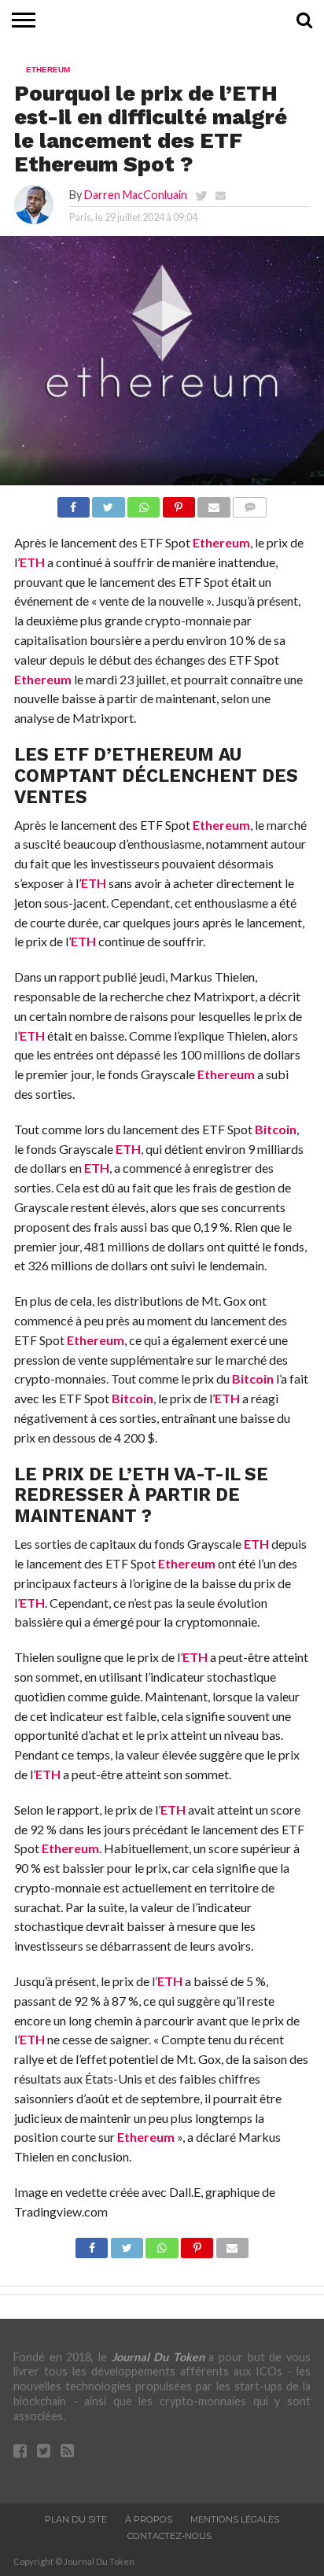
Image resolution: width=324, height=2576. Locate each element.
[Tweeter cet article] (109, 503)
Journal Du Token (158, 2357)
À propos (149, 2519)
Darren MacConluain (136, 195)
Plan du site (76, 2519)
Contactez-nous (169, 2536)
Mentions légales (235, 2519)
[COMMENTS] (250, 503)
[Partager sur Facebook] (74, 503)
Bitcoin (276, 1129)
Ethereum (221, 542)
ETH (32, 562)
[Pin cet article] (179, 503)
